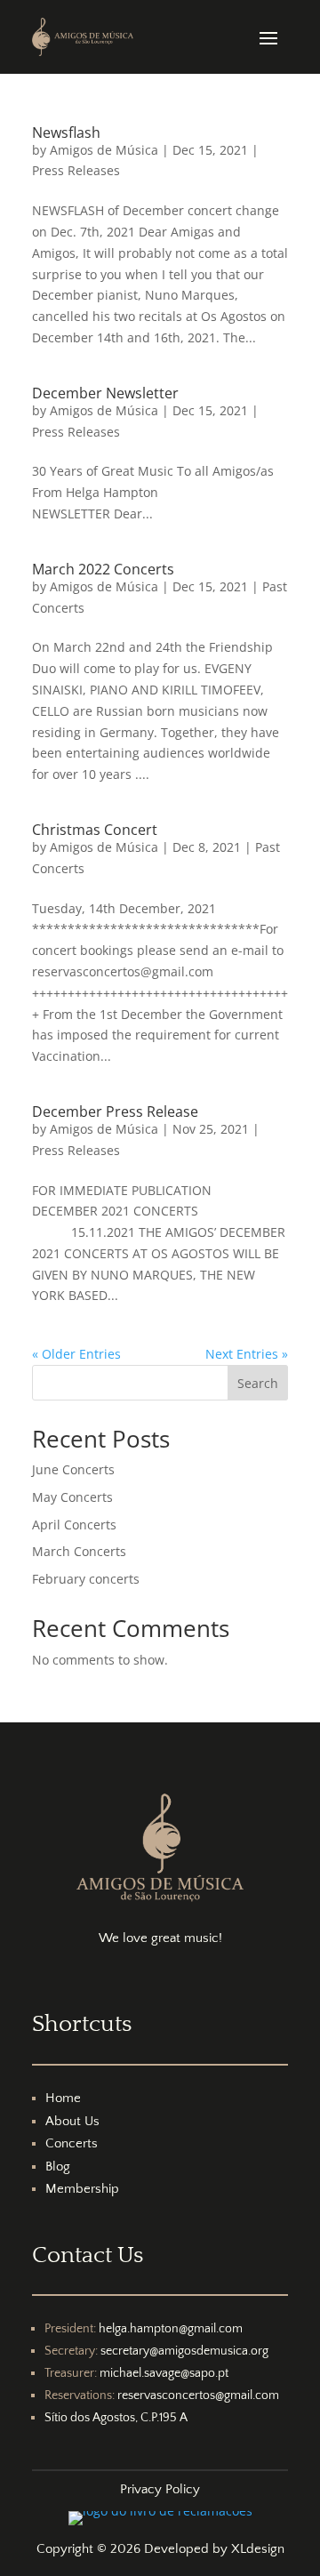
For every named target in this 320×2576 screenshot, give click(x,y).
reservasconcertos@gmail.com (198, 2395)
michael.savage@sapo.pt (164, 2373)
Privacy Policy (160, 2489)
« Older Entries (76, 1354)
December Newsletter (105, 393)
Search (258, 1383)
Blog (58, 2167)
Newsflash (66, 132)
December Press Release (115, 1111)
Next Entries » (247, 1354)
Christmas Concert (95, 830)
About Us (72, 2121)
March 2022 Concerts (103, 569)
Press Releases (76, 170)
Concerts (72, 2143)
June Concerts (73, 1469)
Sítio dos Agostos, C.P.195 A (116, 2418)
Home (63, 2098)
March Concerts (79, 1551)
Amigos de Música (104, 150)
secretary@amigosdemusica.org (184, 2351)
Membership (82, 2189)
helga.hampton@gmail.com (171, 2329)
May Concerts (72, 1497)
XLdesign (258, 2549)
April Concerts (74, 1525)
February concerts (86, 1579)
